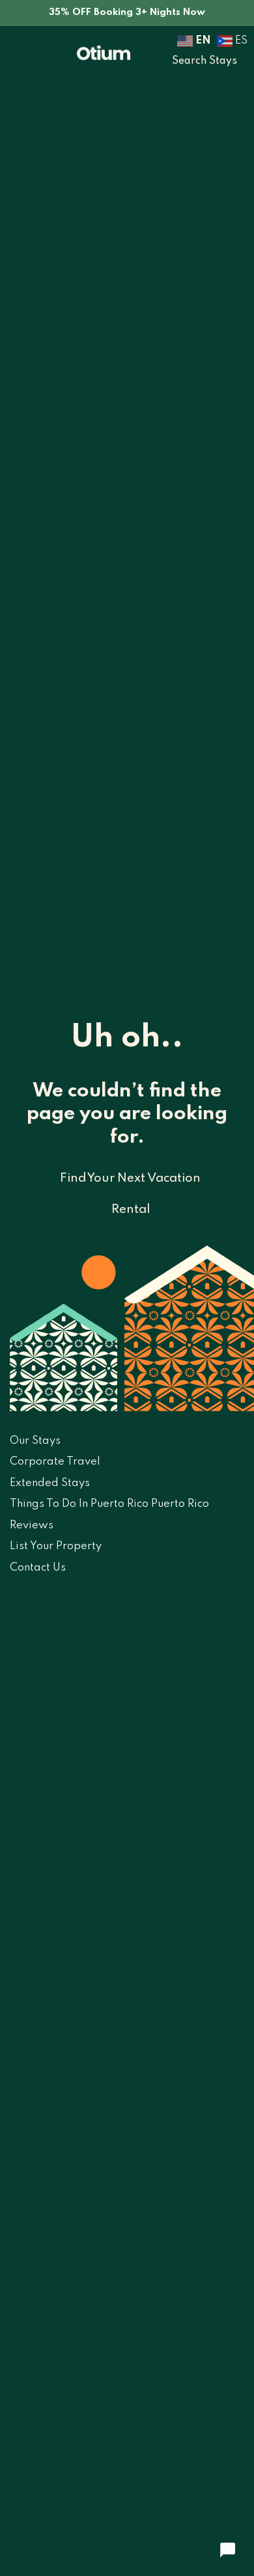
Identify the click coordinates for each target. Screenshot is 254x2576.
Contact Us (38, 1568)
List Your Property (56, 1546)
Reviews (32, 1525)
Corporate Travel (55, 1462)
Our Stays (35, 1441)
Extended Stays (50, 1483)
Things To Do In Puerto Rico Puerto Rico (109, 1504)
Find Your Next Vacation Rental (130, 1194)
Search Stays (205, 61)
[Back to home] (104, 52)
